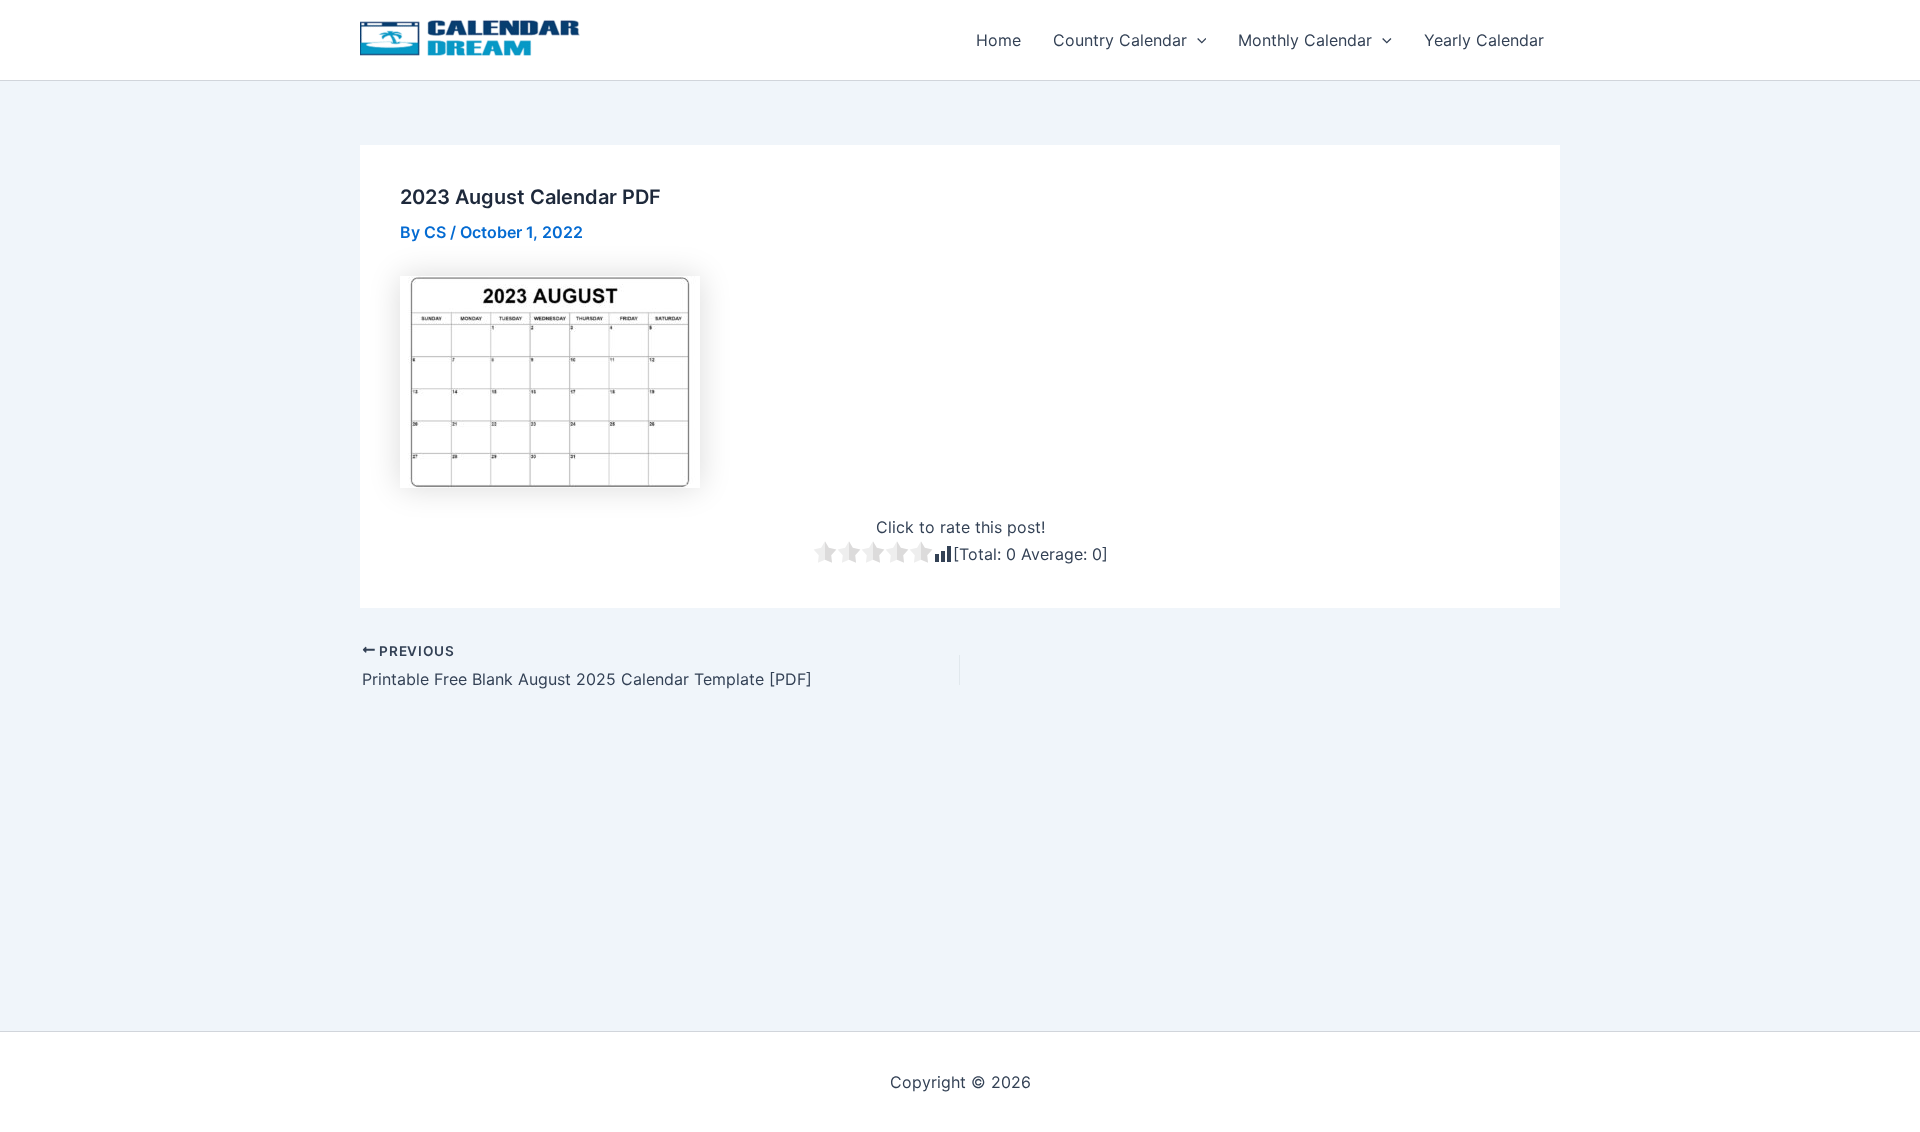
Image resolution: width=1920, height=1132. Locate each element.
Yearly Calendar (1484, 40)
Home (998, 40)
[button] (1197, 40)
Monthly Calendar (1305, 40)
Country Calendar (1120, 40)
